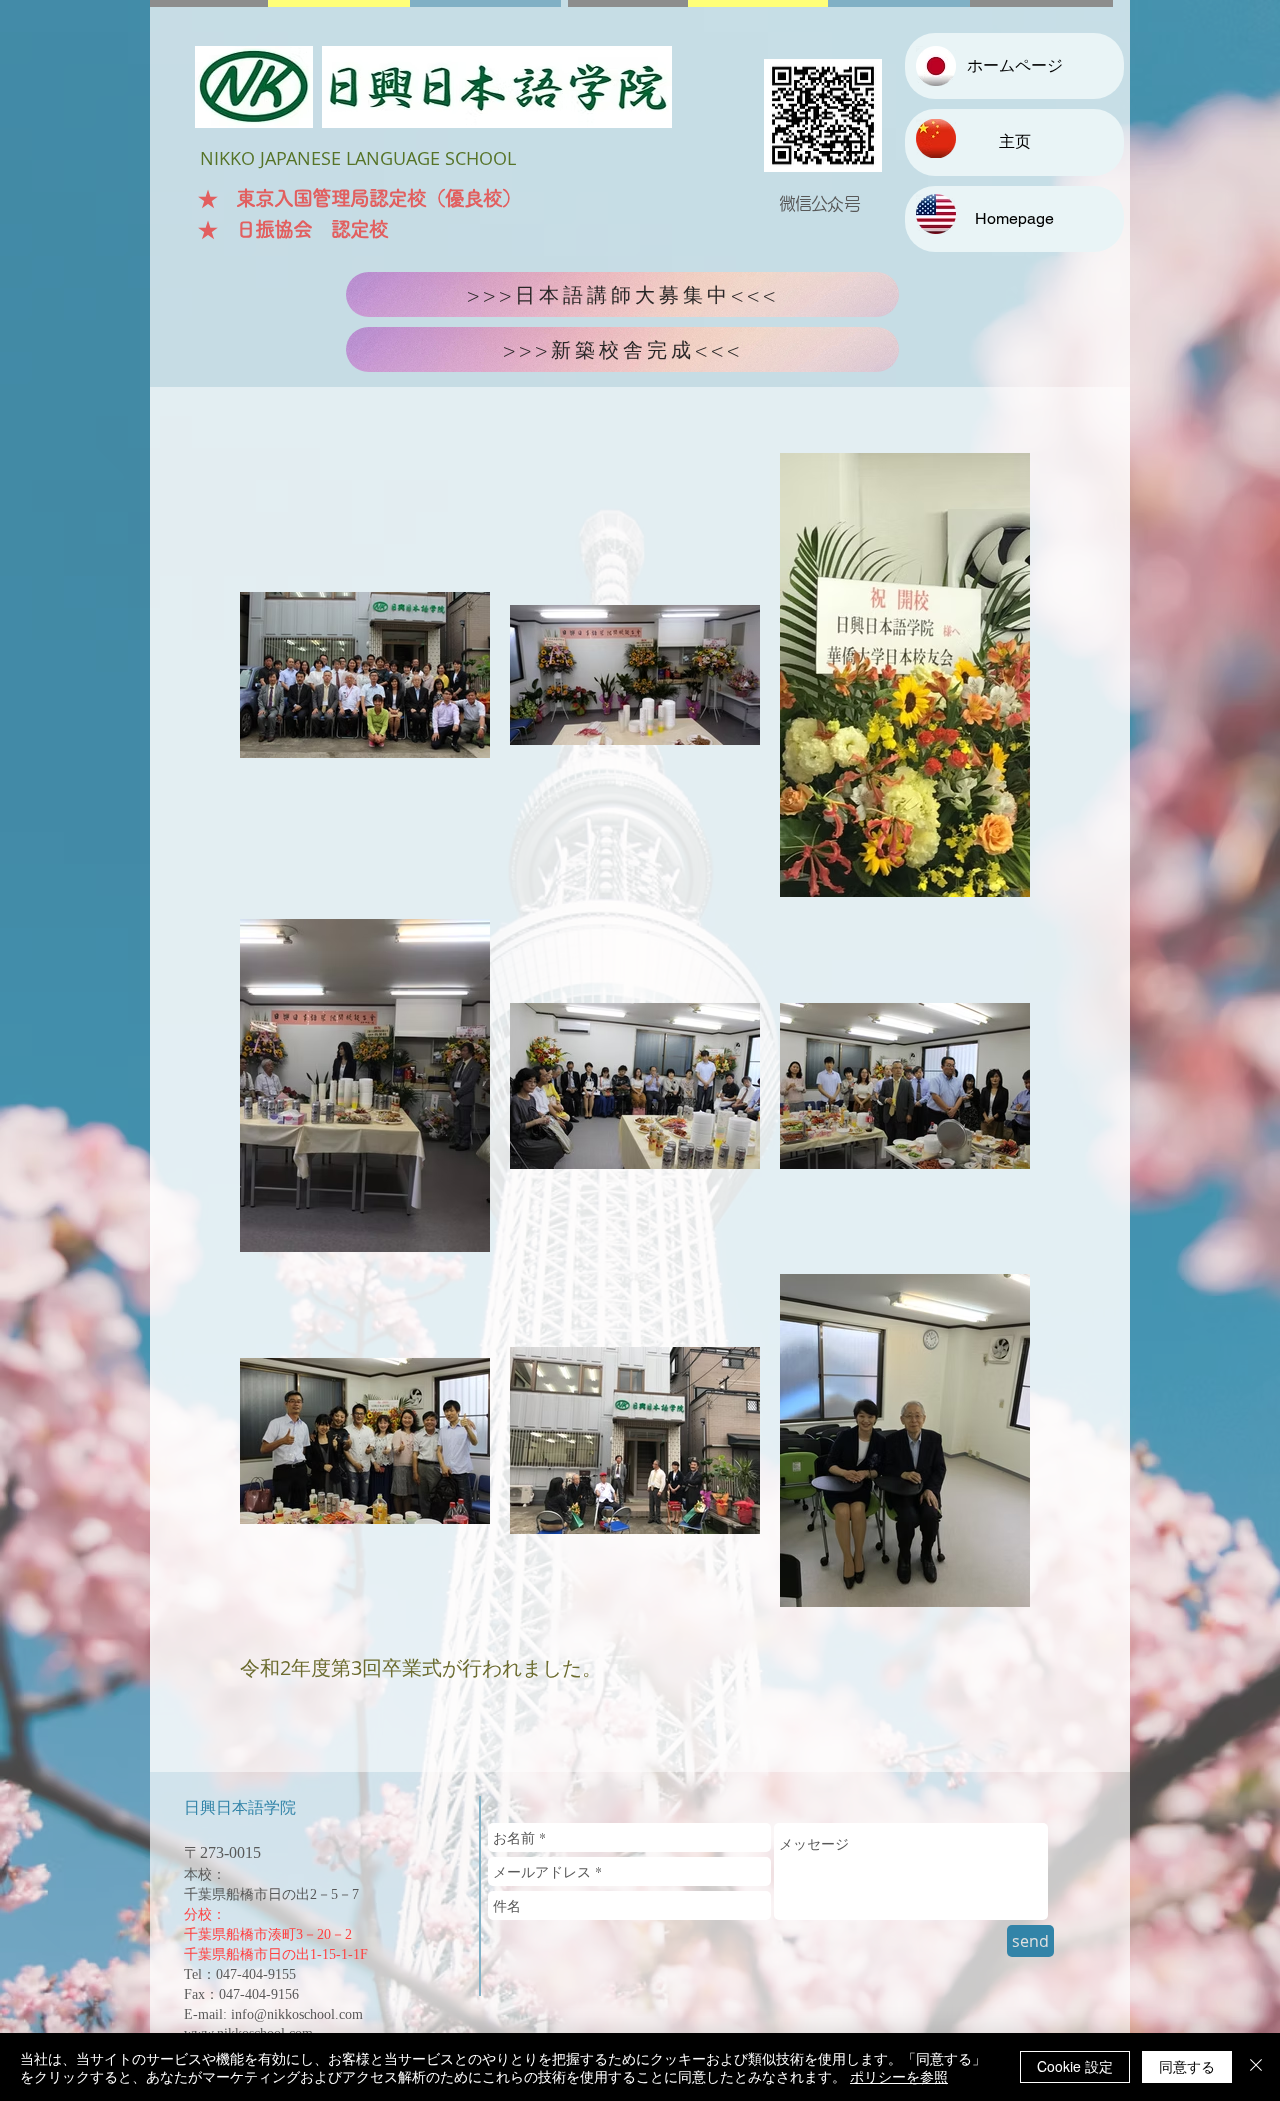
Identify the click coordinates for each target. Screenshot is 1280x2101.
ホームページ (1015, 65)
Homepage (1014, 218)
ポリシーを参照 (899, 2076)
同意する (1187, 2066)
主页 (1015, 141)
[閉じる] (1256, 2067)
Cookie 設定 (1075, 2066)
